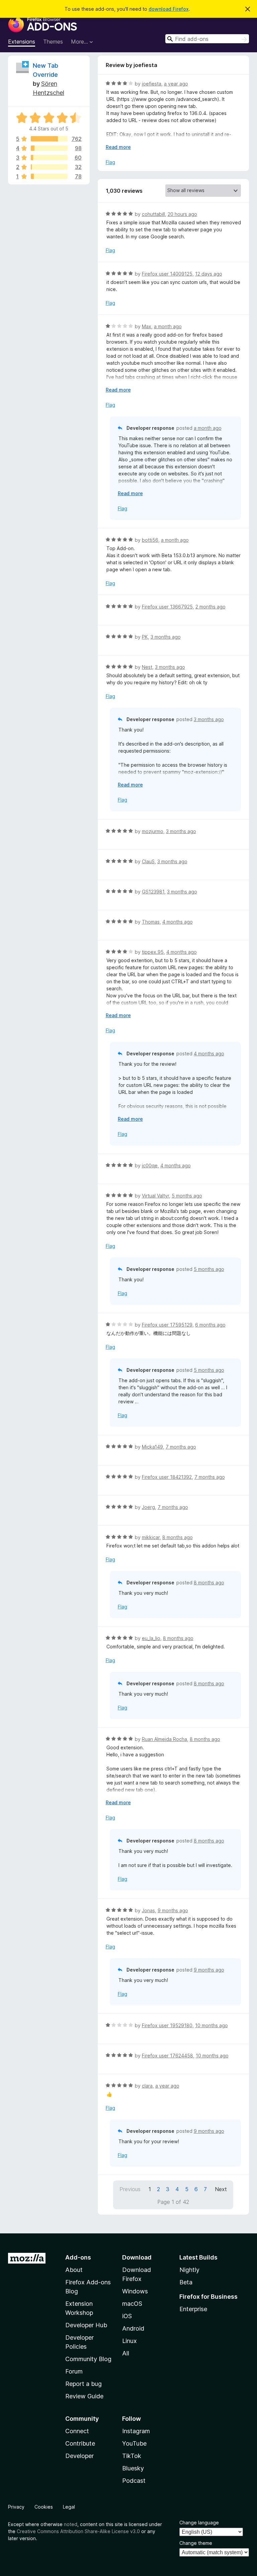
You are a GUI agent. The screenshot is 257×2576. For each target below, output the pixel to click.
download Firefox (169, 9)
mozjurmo (153, 831)
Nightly (189, 2270)
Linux (130, 2341)
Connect (77, 2431)
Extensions (22, 42)
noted (71, 2524)
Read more (118, 147)
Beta (186, 2282)
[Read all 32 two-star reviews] (49, 167)
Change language (199, 2523)
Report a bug (83, 2384)
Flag (110, 162)
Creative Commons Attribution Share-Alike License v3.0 (78, 2531)
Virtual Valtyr (155, 1196)
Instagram (136, 2431)
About (74, 2270)
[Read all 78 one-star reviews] (49, 176)
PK (145, 637)
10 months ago (211, 2025)
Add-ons (78, 2257)
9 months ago (173, 1910)
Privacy (16, 2507)
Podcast (134, 2481)
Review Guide (84, 2396)
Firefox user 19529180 (167, 2025)
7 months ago (181, 1447)
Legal (69, 2507)
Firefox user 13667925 (167, 607)
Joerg (148, 1507)
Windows (135, 2291)
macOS (132, 2304)
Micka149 (152, 1447)
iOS (127, 2316)
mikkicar (151, 1537)
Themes (53, 42)
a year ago (176, 84)
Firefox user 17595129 (167, 1325)
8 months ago (178, 1537)
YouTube (134, 2443)
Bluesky (133, 2468)
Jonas (148, 1910)
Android (133, 2328)
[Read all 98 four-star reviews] (49, 148)
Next (221, 2189)
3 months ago (166, 637)
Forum (74, 2371)
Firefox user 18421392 (167, 1477)
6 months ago (210, 1325)
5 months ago (187, 1196)
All (126, 2353)
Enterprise (193, 2309)
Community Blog (88, 2359)
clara (147, 2086)
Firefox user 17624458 (167, 2056)
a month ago (168, 326)
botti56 (150, 540)
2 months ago (210, 607)
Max (147, 326)
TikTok (132, 2456)
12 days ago (209, 274)
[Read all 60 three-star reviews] (49, 158)
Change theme (196, 2543)
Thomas (151, 922)
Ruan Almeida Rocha (164, 1739)
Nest (147, 667)
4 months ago (178, 922)
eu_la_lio (151, 1638)
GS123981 (153, 892)
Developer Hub (86, 2325)
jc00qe (150, 1165)
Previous (130, 2189)
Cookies (44, 2507)
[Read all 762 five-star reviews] (49, 139)
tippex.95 (153, 952)
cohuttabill (153, 214)
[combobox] (207, 39)
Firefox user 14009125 (167, 274)
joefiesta (152, 84)
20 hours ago (182, 214)
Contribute (80, 2443)
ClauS (148, 861)
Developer (79, 2456)
